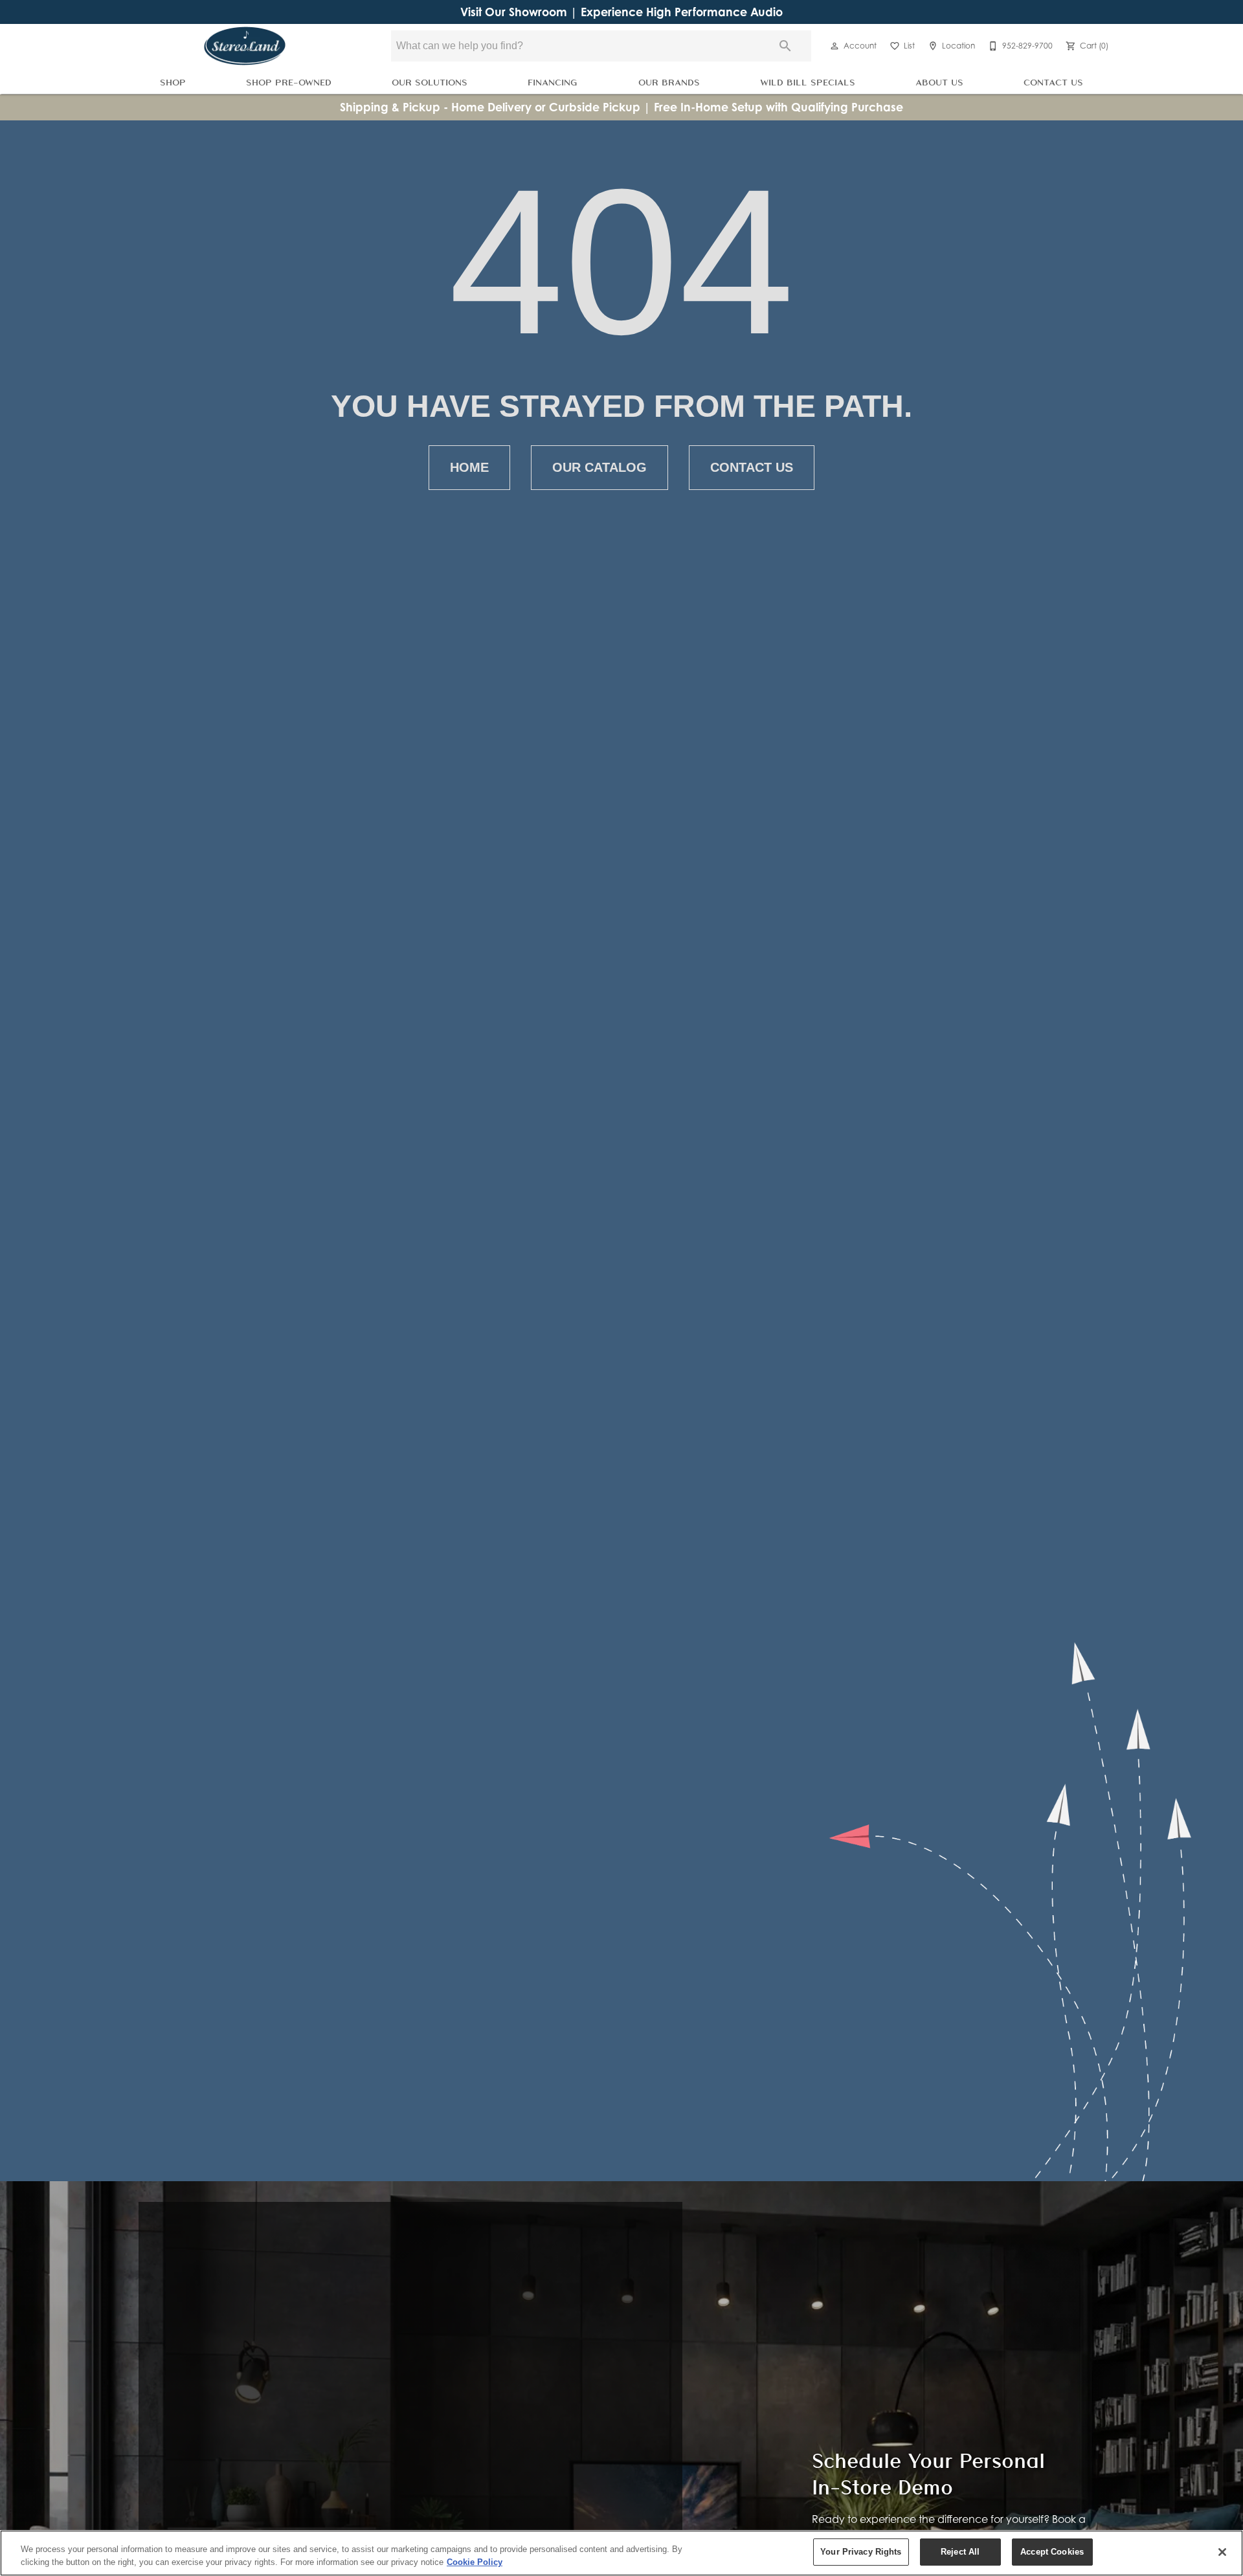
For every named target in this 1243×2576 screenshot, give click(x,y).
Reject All (960, 2552)
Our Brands (669, 82)
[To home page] (245, 46)
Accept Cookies (1052, 2552)
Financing (553, 82)
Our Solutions (430, 82)
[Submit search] (785, 46)
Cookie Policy (475, 2562)
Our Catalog (599, 467)
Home (469, 467)
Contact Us (1053, 82)
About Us (939, 82)
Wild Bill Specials (808, 82)
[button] (834, 46)
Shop (173, 82)
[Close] (1222, 2552)
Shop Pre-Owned (289, 82)
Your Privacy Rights (861, 2552)
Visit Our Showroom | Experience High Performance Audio (621, 12)
